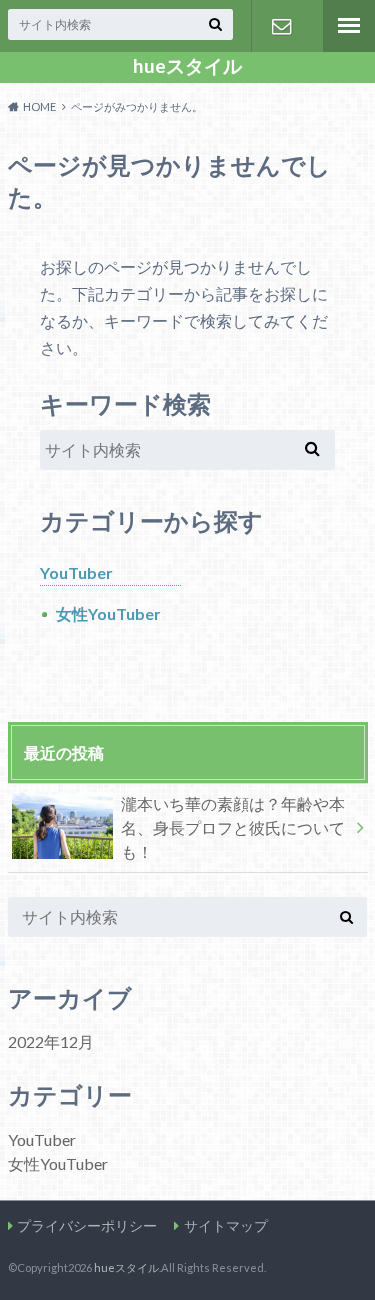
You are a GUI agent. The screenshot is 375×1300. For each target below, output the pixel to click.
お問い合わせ (281, 26)
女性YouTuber (108, 613)
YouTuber (76, 572)
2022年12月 (51, 1041)
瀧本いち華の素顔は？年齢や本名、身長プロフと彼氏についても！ (233, 827)
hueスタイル (187, 66)
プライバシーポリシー (87, 1225)
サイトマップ (226, 1225)
